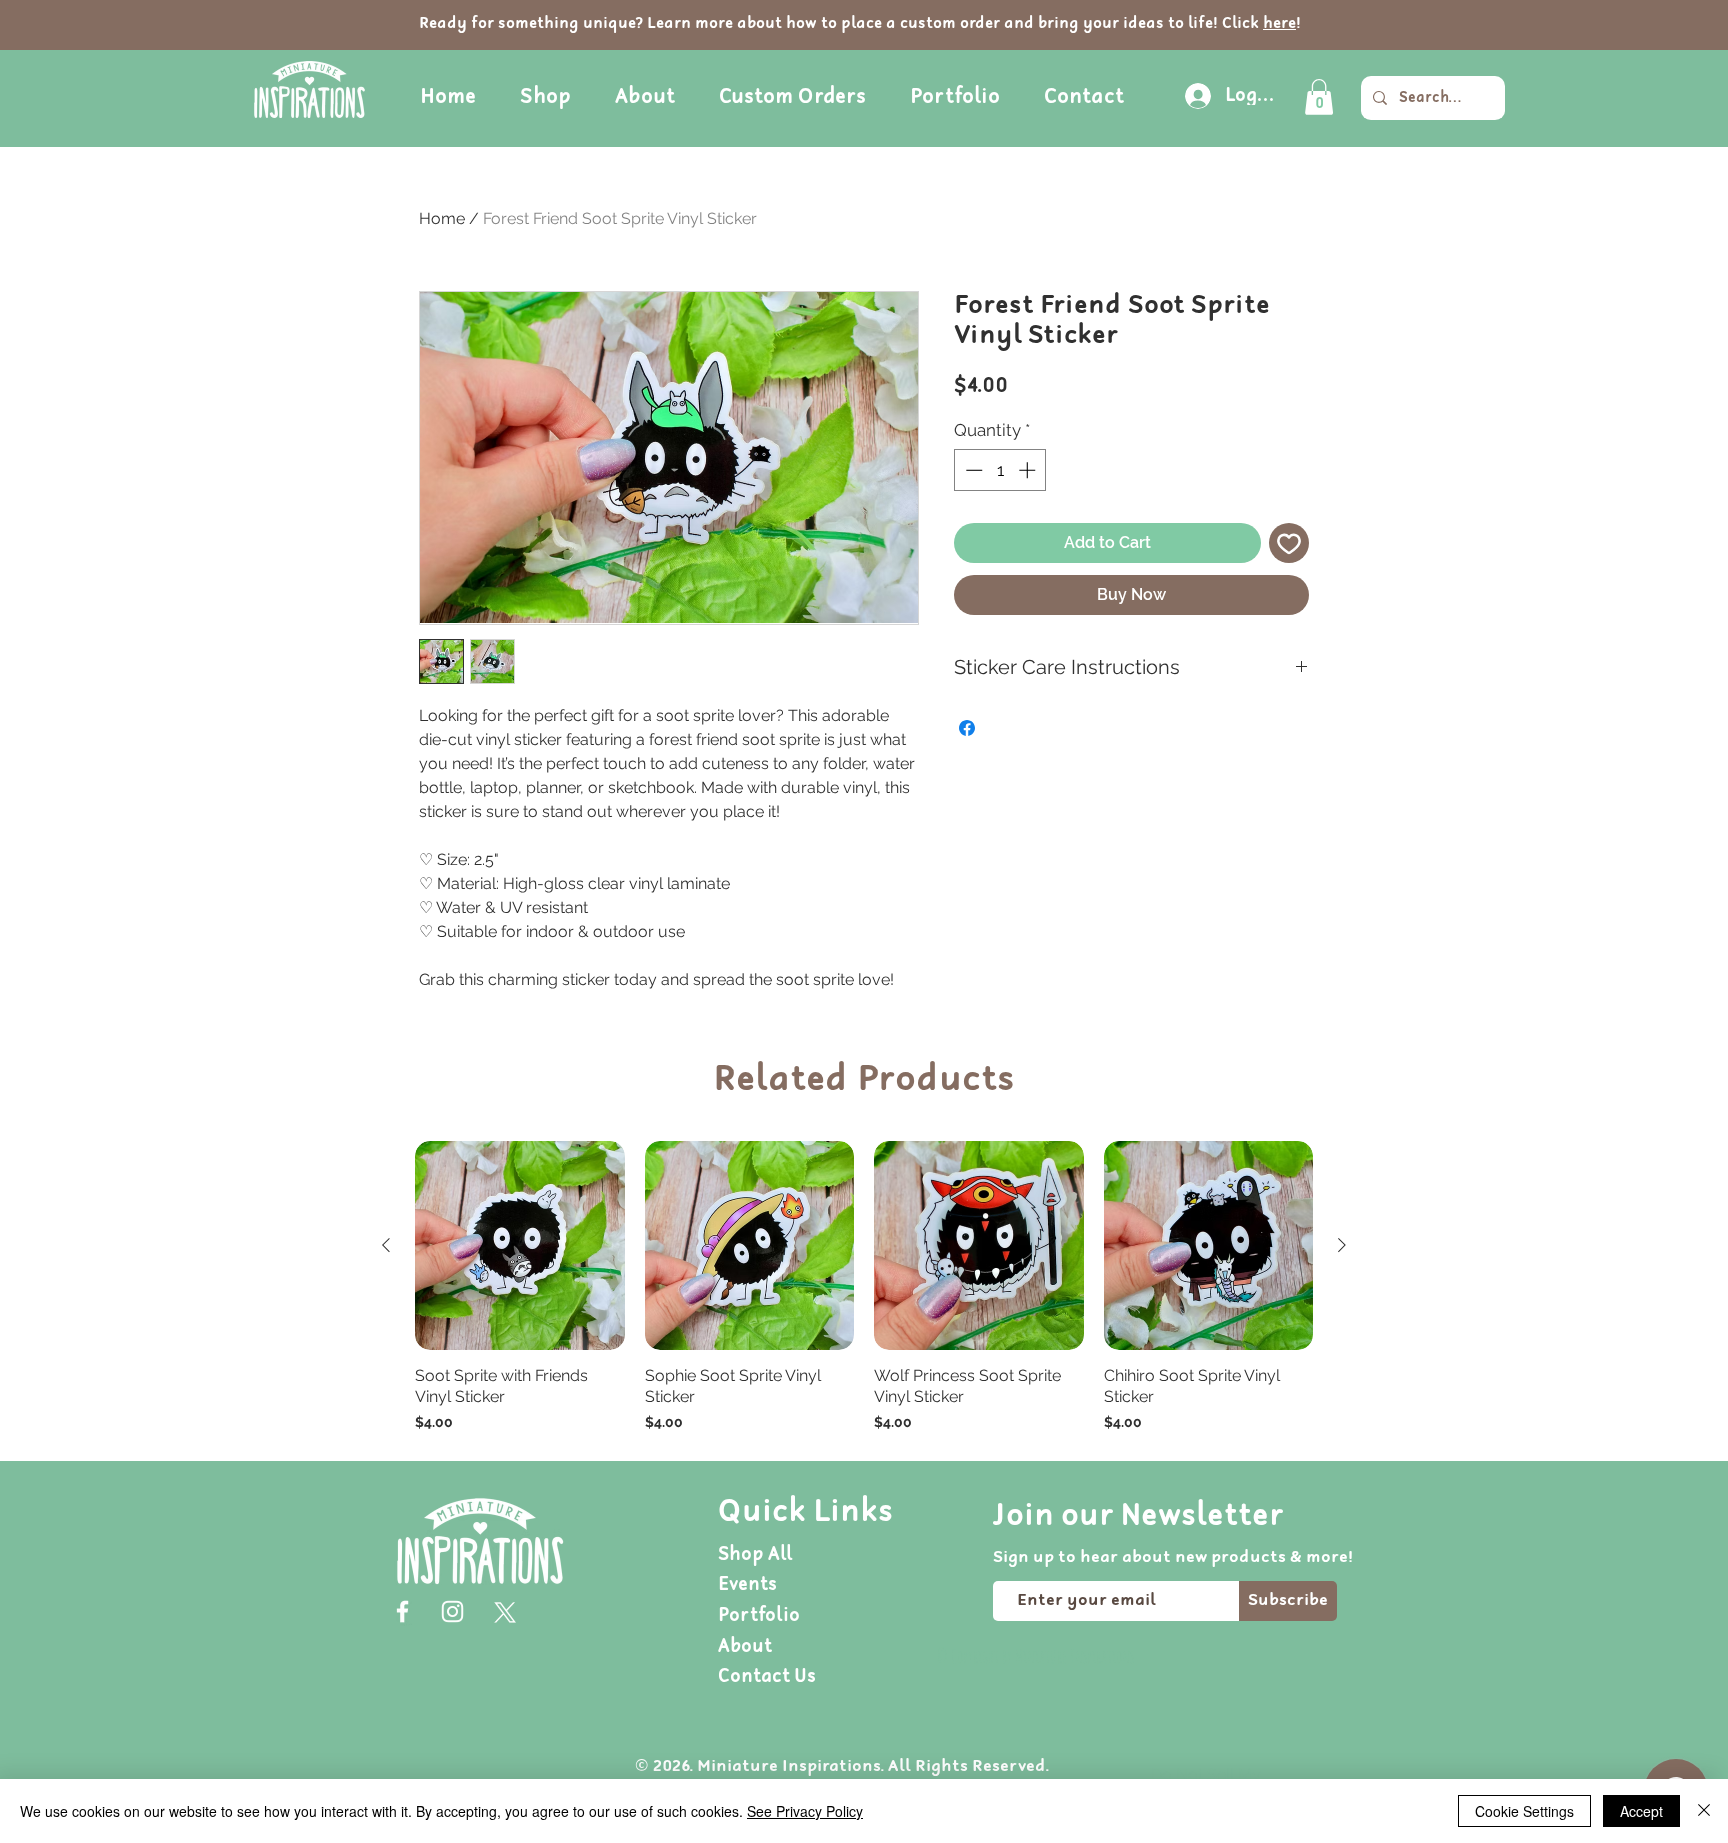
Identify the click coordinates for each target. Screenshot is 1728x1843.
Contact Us (767, 1676)
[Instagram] (452, 1611)
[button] (1319, 97)
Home (442, 218)
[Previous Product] (386, 1245)
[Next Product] (1342, 1245)
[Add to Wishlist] (1289, 543)
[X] (502, 1611)
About (745, 1646)
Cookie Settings (1524, 1811)
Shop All (755, 1554)
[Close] (1704, 1811)
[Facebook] (402, 1611)
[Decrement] (972, 470)
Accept (1641, 1811)
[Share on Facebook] (967, 728)
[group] (864, 1287)
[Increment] (1029, 470)
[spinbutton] (1000, 470)
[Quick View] (520, 1246)
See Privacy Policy (805, 1811)
